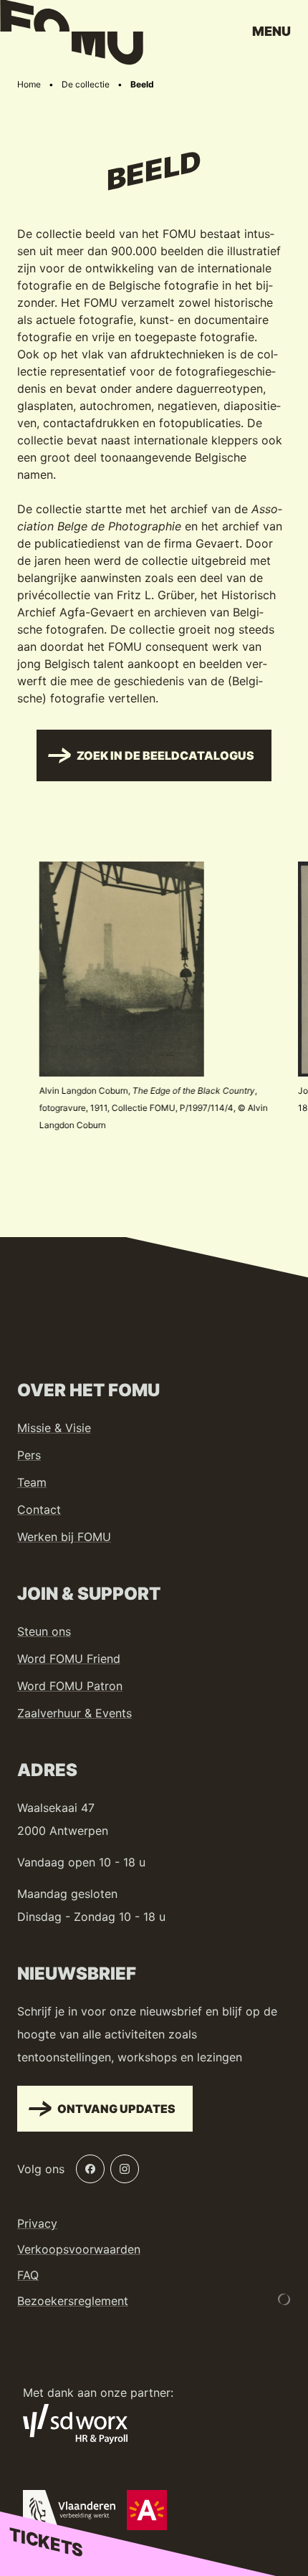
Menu (271, 31)
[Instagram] (125, 2169)
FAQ (28, 2275)
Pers (29, 1455)
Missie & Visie (54, 1428)
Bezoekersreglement (73, 2301)
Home (29, 84)
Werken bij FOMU (64, 1537)
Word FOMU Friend (69, 1659)
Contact (39, 1509)
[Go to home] (72, 36)
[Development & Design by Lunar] (284, 2299)
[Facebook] (90, 2169)
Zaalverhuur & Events (74, 1713)
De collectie (86, 84)
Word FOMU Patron (70, 1686)
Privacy (37, 2223)
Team (32, 1482)
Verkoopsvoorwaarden (79, 2249)
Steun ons (44, 1631)
